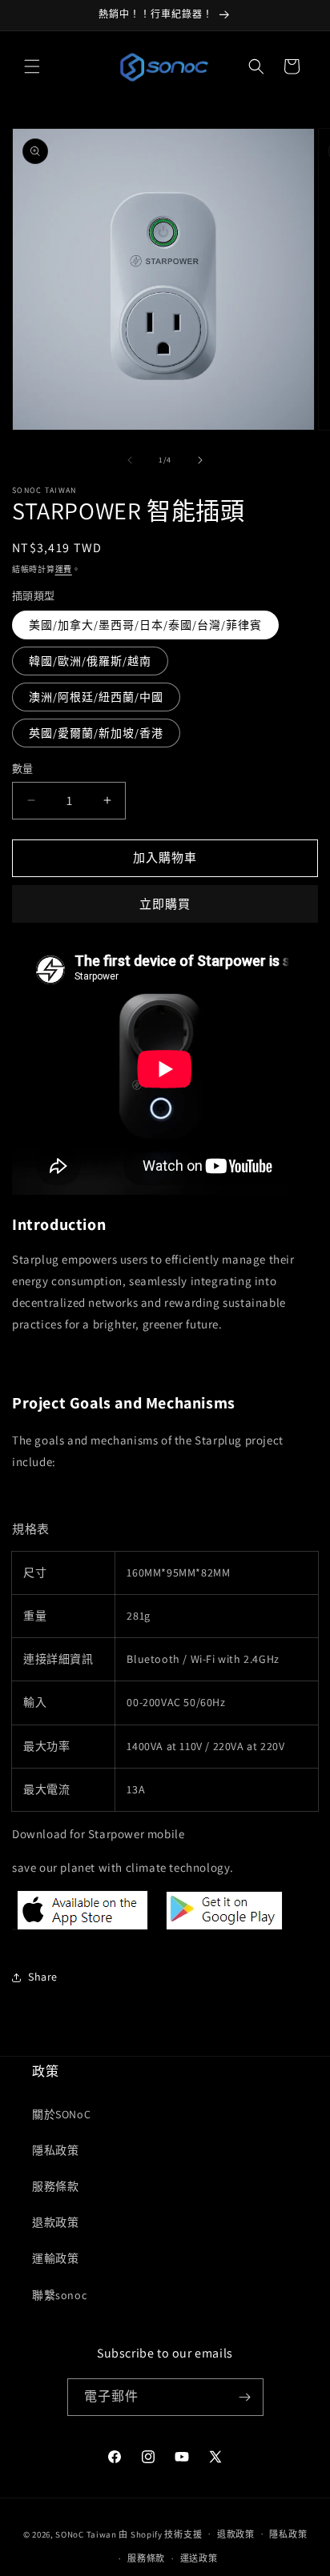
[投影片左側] (130, 460)
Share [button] (43, 1977)
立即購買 (165, 904)
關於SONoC (61, 2114)
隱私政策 (55, 2150)
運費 (64, 569)
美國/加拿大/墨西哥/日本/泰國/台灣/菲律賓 (145, 625)
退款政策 (55, 2222)
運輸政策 (55, 2258)
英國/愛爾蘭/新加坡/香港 (96, 733)
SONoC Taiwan (86, 2534)
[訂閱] (245, 2397)
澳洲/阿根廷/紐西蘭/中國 (96, 697)
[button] (32, 66)
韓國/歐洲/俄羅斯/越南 (90, 661)
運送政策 (199, 2558)
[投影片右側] (200, 460)
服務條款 (55, 2186)
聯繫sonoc (59, 2295)
